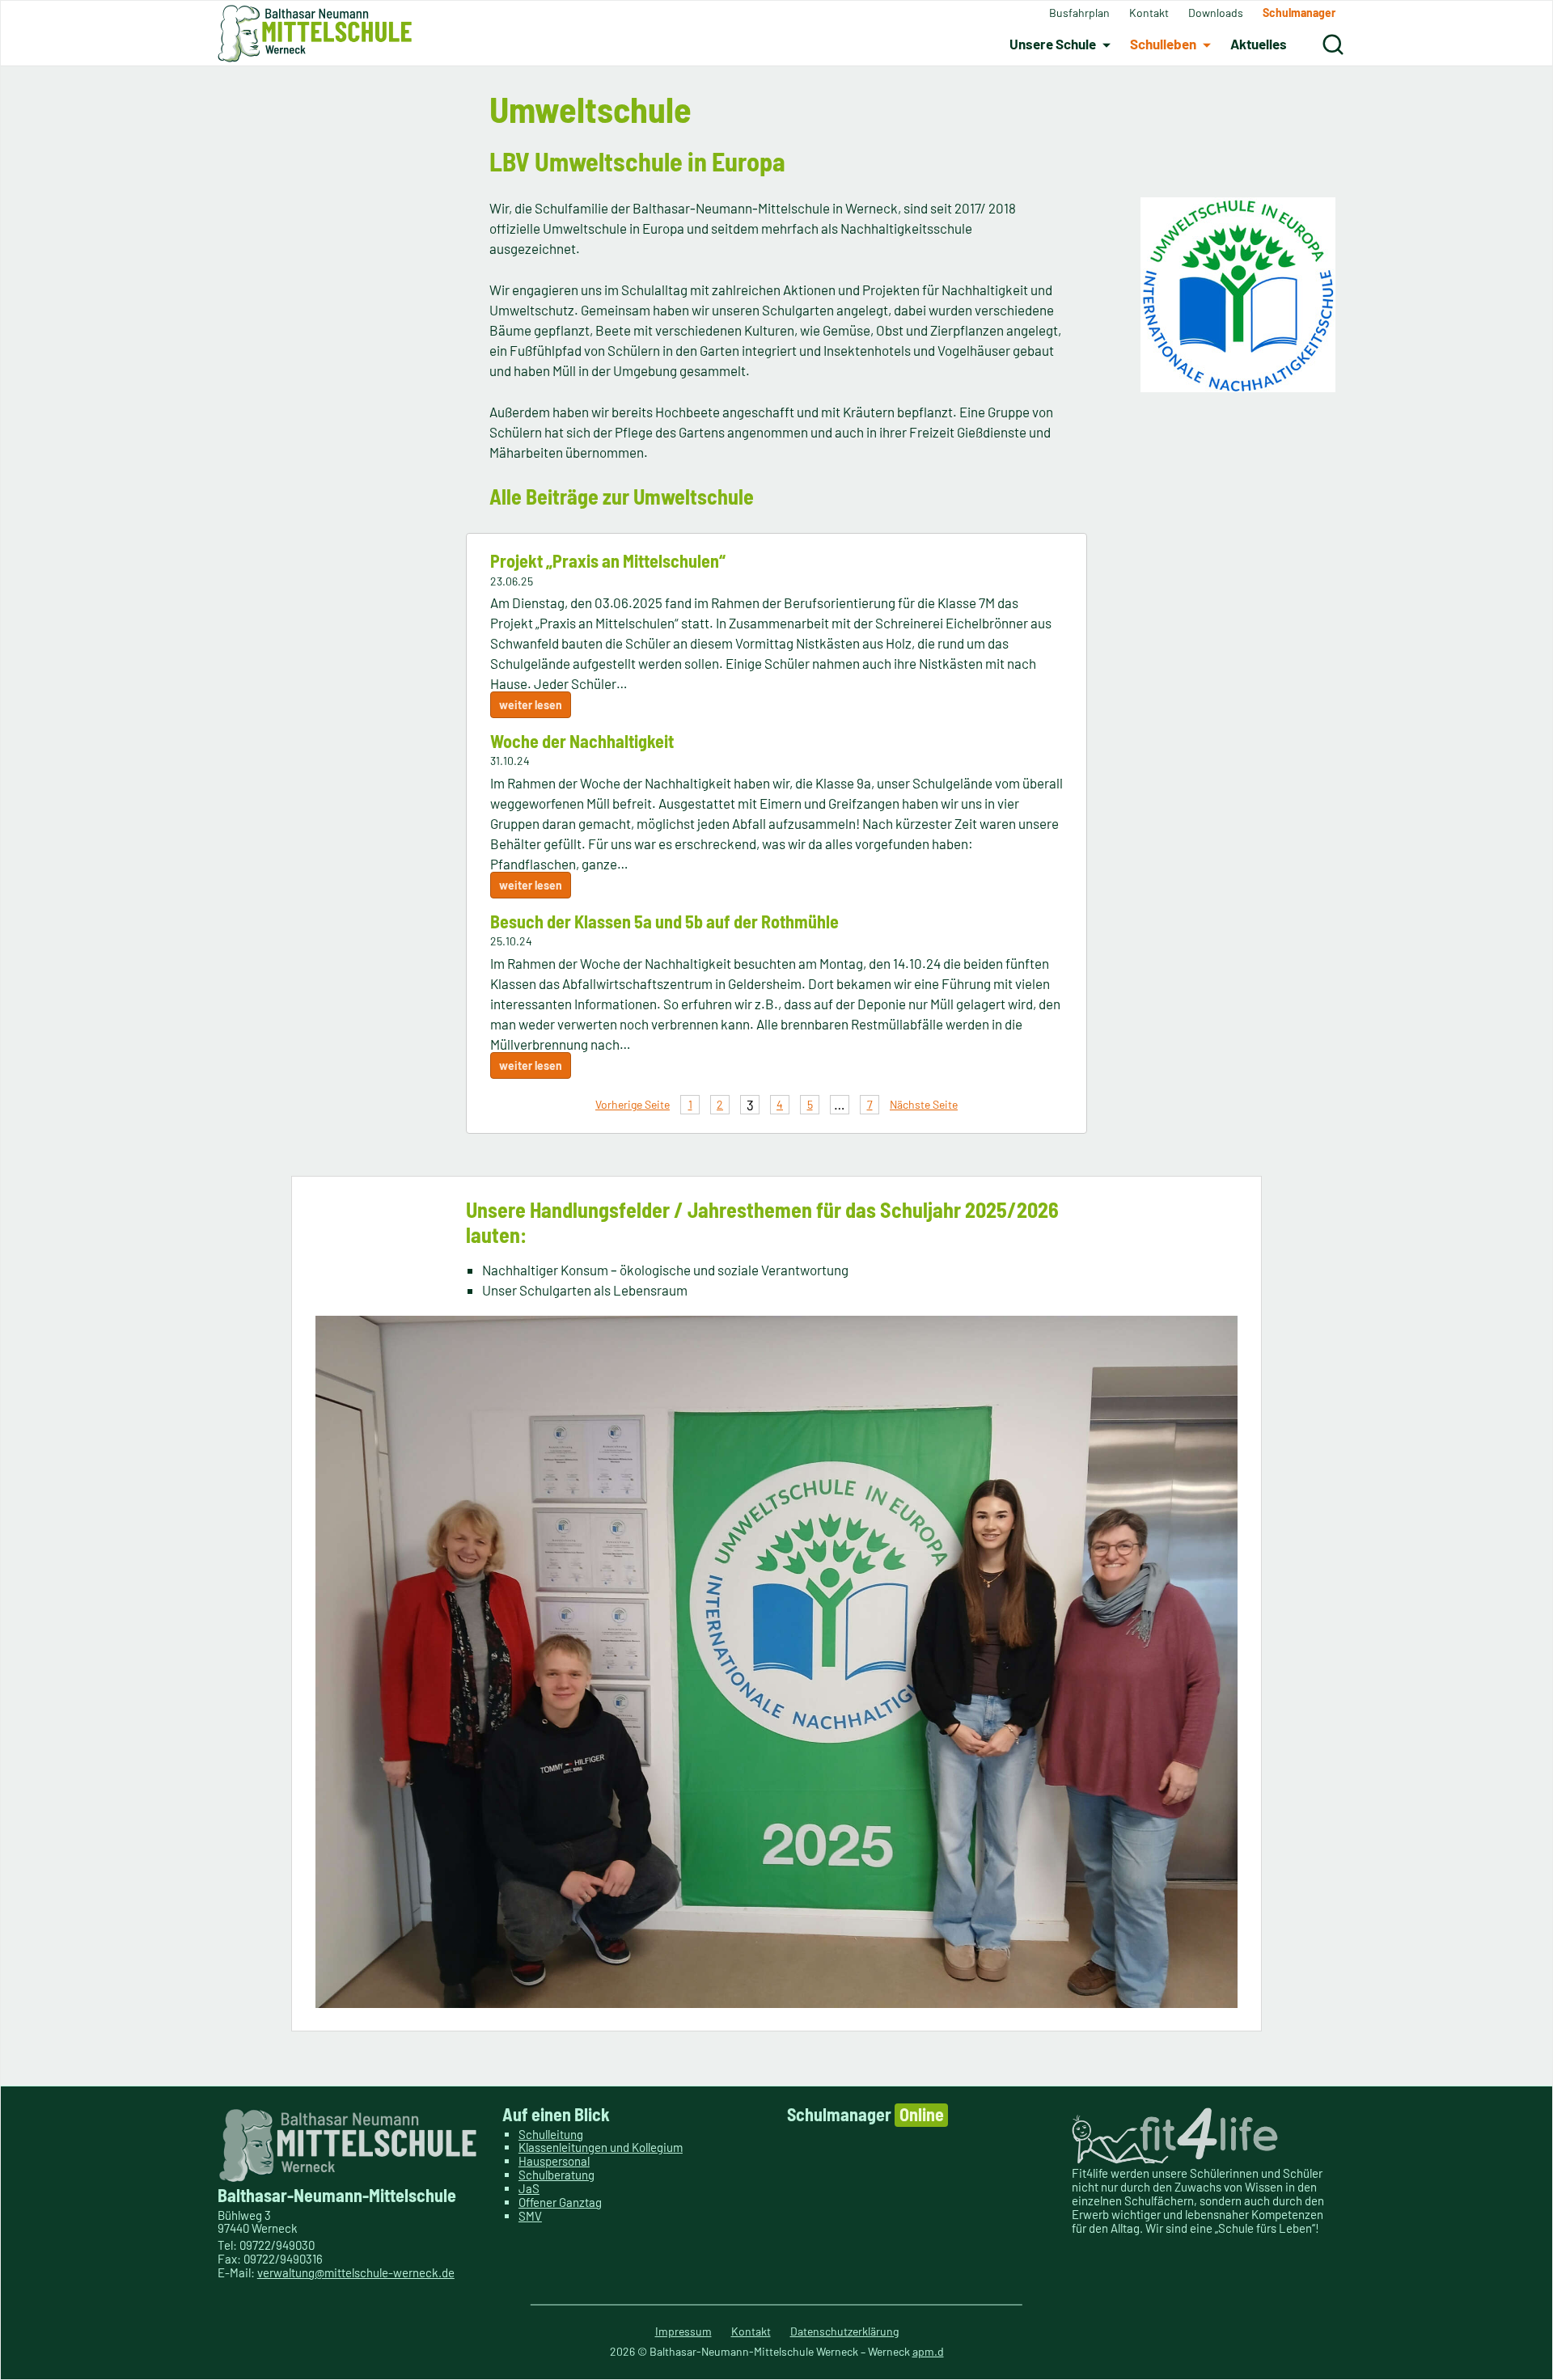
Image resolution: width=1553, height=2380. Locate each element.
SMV (530, 2216)
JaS (529, 2188)
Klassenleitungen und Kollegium (601, 2147)
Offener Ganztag (560, 2202)
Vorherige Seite (633, 1104)
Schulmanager (865, 2114)
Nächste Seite (924, 1104)
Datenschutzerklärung (844, 2331)
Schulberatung (556, 2175)
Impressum (683, 2331)
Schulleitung (551, 2134)
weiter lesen (531, 705)
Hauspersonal (554, 2161)
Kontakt (751, 2331)
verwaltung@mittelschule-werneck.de (356, 2272)
